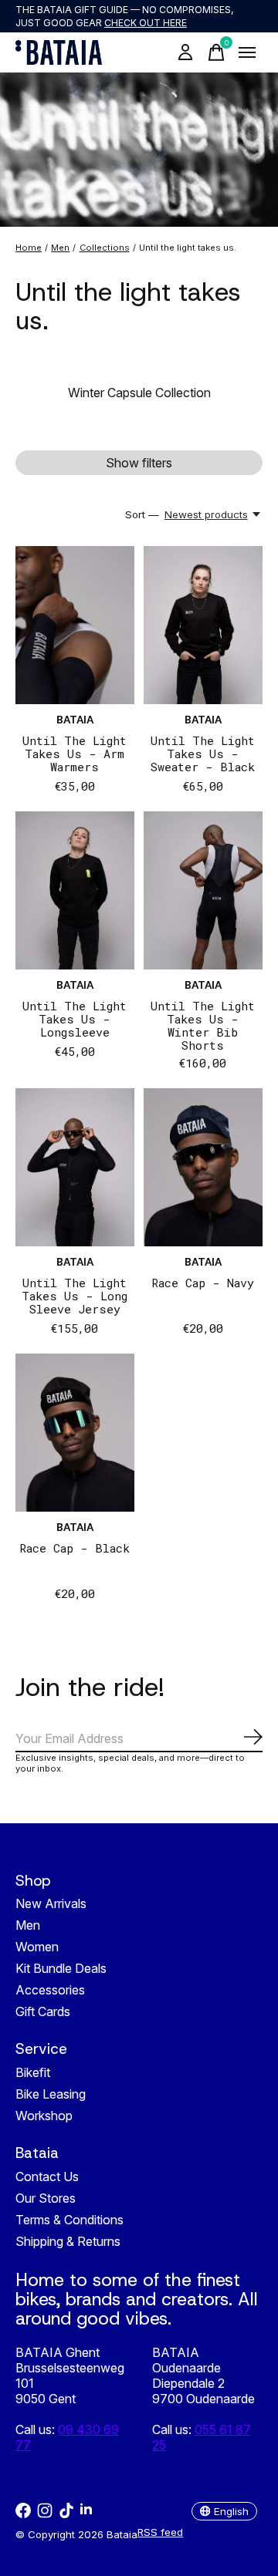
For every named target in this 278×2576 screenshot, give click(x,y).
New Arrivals (51, 1903)
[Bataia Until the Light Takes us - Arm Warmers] (75, 625)
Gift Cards (43, 2011)
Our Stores (46, 2198)
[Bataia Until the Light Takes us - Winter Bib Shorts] (203, 890)
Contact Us (47, 2176)
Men (28, 1925)
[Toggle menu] (247, 52)
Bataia (75, 720)
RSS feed (160, 2532)
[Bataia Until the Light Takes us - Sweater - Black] (203, 625)
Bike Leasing (51, 2094)
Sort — (142, 514)
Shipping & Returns (68, 2241)
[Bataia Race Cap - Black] (75, 1433)
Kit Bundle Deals (61, 1968)
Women (37, 1947)
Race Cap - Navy (203, 1283)
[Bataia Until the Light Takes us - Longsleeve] (75, 890)
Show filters (139, 463)
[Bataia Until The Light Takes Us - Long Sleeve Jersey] (75, 1167)
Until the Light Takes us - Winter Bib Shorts (203, 1025)
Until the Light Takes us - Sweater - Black (203, 754)
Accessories (50, 1990)
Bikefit (33, 2072)
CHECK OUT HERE (146, 23)
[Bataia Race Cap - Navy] (203, 1167)
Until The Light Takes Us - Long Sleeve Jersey (75, 1296)
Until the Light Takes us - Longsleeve (75, 1019)
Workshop (44, 2116)
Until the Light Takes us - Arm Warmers (75, 754)
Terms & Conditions (69, 2220)
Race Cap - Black (75, 1548)
